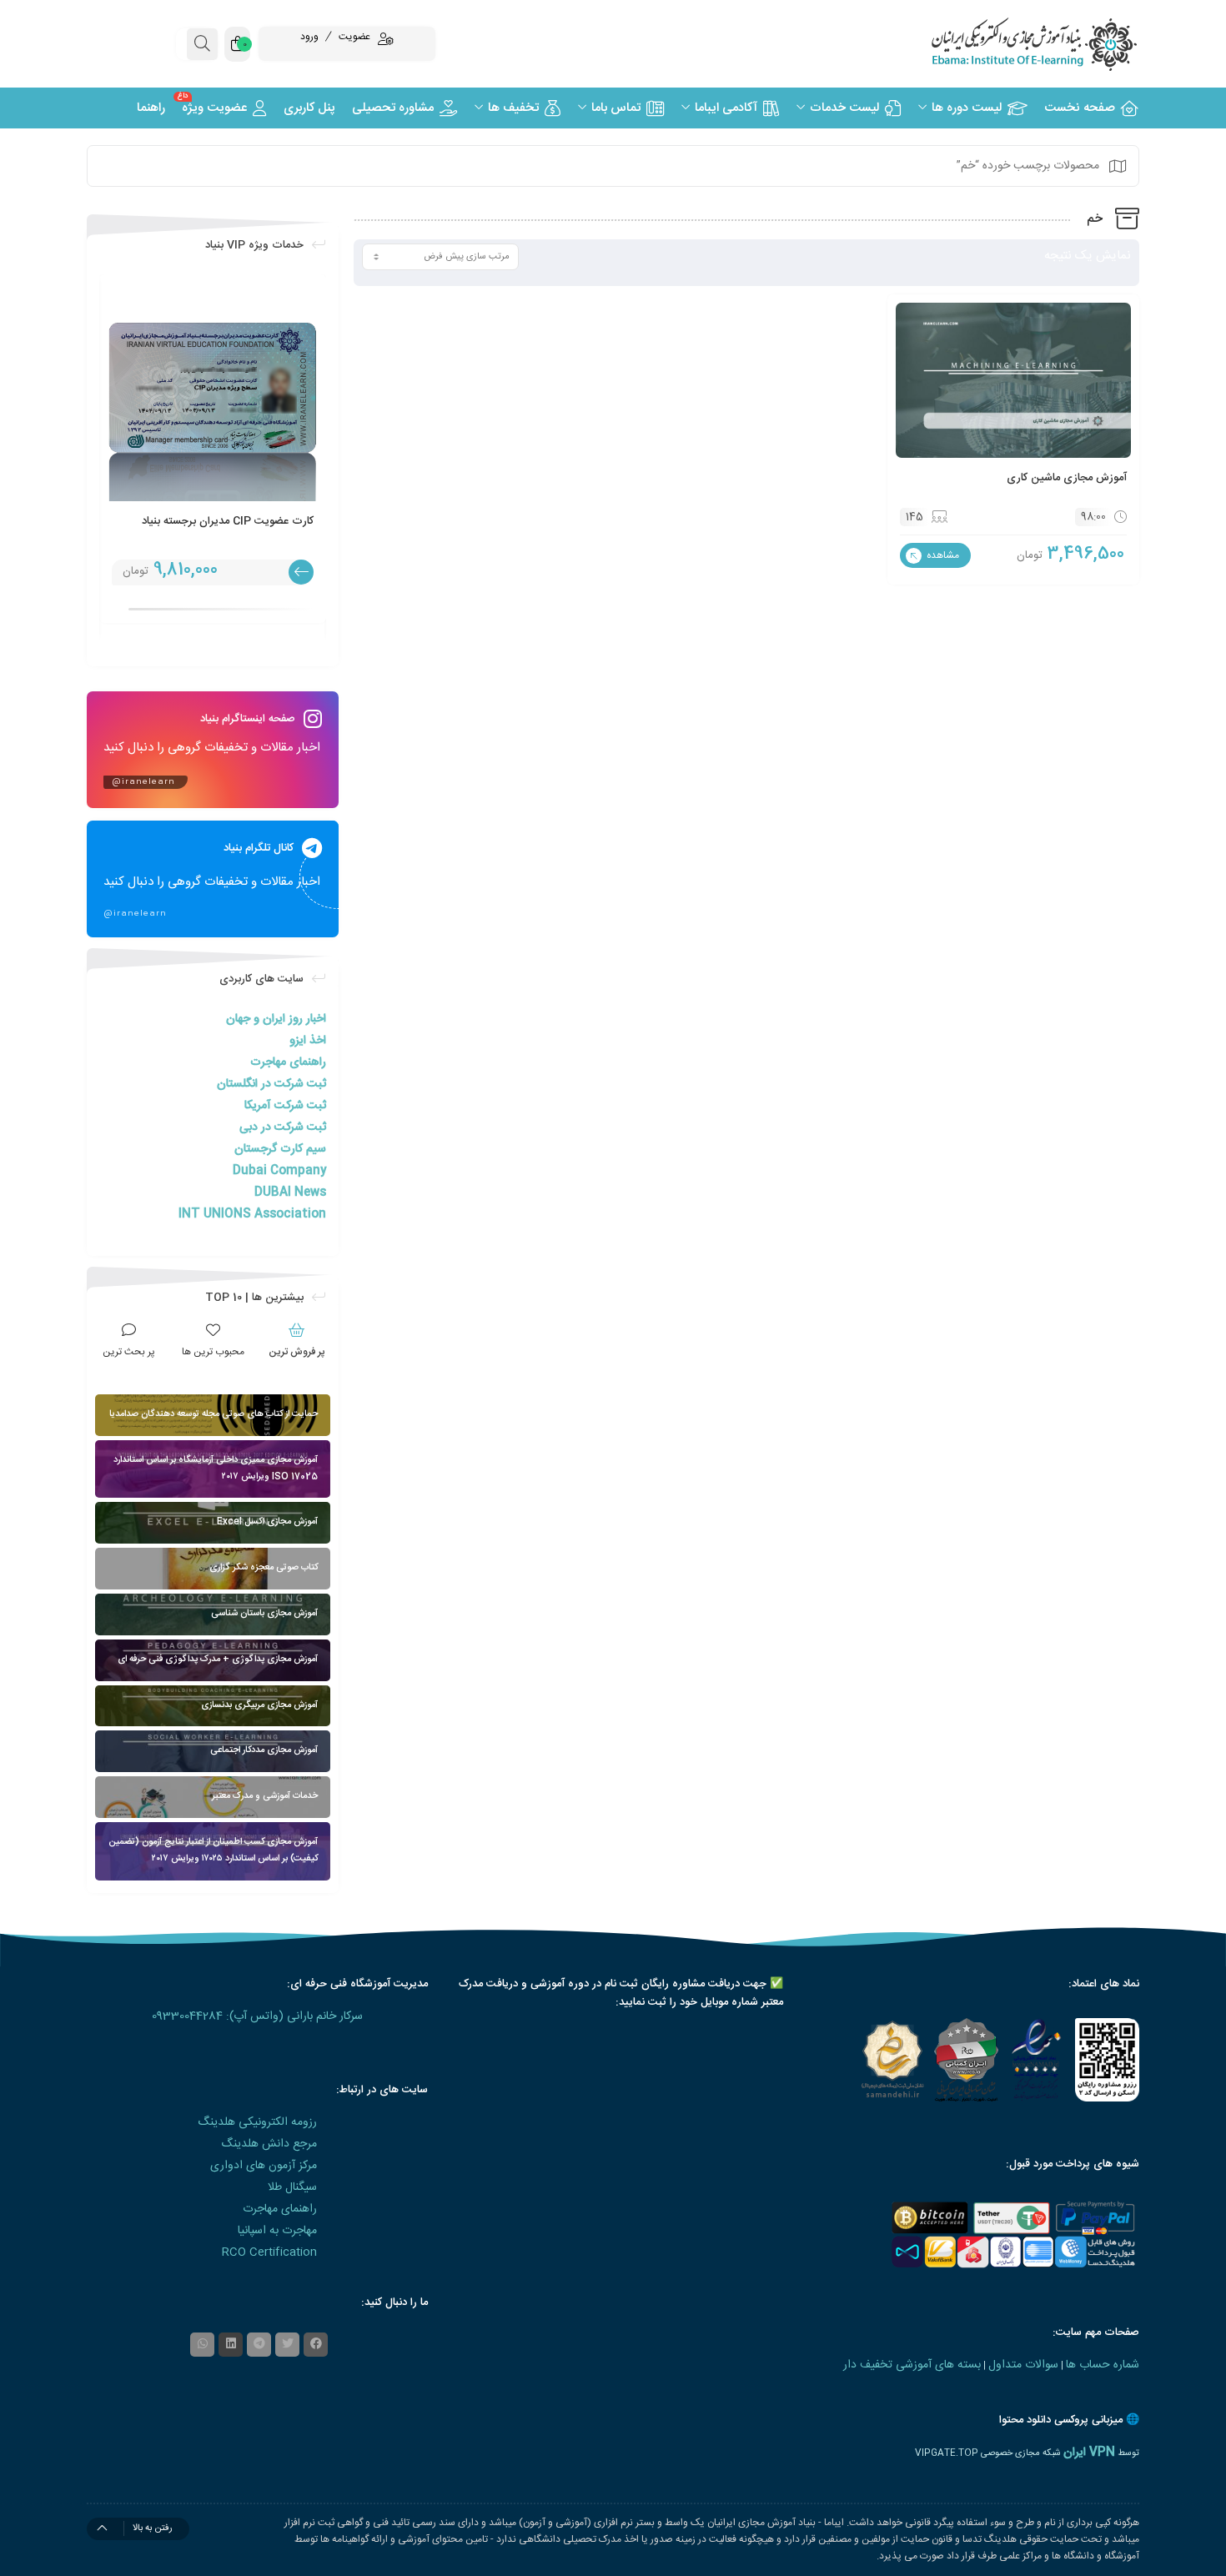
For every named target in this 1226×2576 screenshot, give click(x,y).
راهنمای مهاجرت (288, 1062)
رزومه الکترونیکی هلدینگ (257, 2122)
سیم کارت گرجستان (280, 1149)
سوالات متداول (1023, 2365)
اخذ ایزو (308, 1041)
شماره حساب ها (1103, 2365)
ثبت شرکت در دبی (283, 1127)
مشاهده (942, 555)
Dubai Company (279, 1171)
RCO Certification (269, 2252)
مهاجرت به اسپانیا (277, 2231)
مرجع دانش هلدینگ (269, 2144)
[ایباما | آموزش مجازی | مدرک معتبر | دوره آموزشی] (1013, 44)
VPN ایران (1089, 2453)
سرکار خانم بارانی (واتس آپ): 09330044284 (257, 2016)
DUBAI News (290, 1193)
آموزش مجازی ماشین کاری (1067, 478)
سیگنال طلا (292, 2187)
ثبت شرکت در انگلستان (271, 1084)
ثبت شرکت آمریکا (285, 1106)
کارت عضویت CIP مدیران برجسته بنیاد (228, 521)
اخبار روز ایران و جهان (276, 1019)
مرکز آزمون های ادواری (264, 2166)
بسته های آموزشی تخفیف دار (912, 2365)
